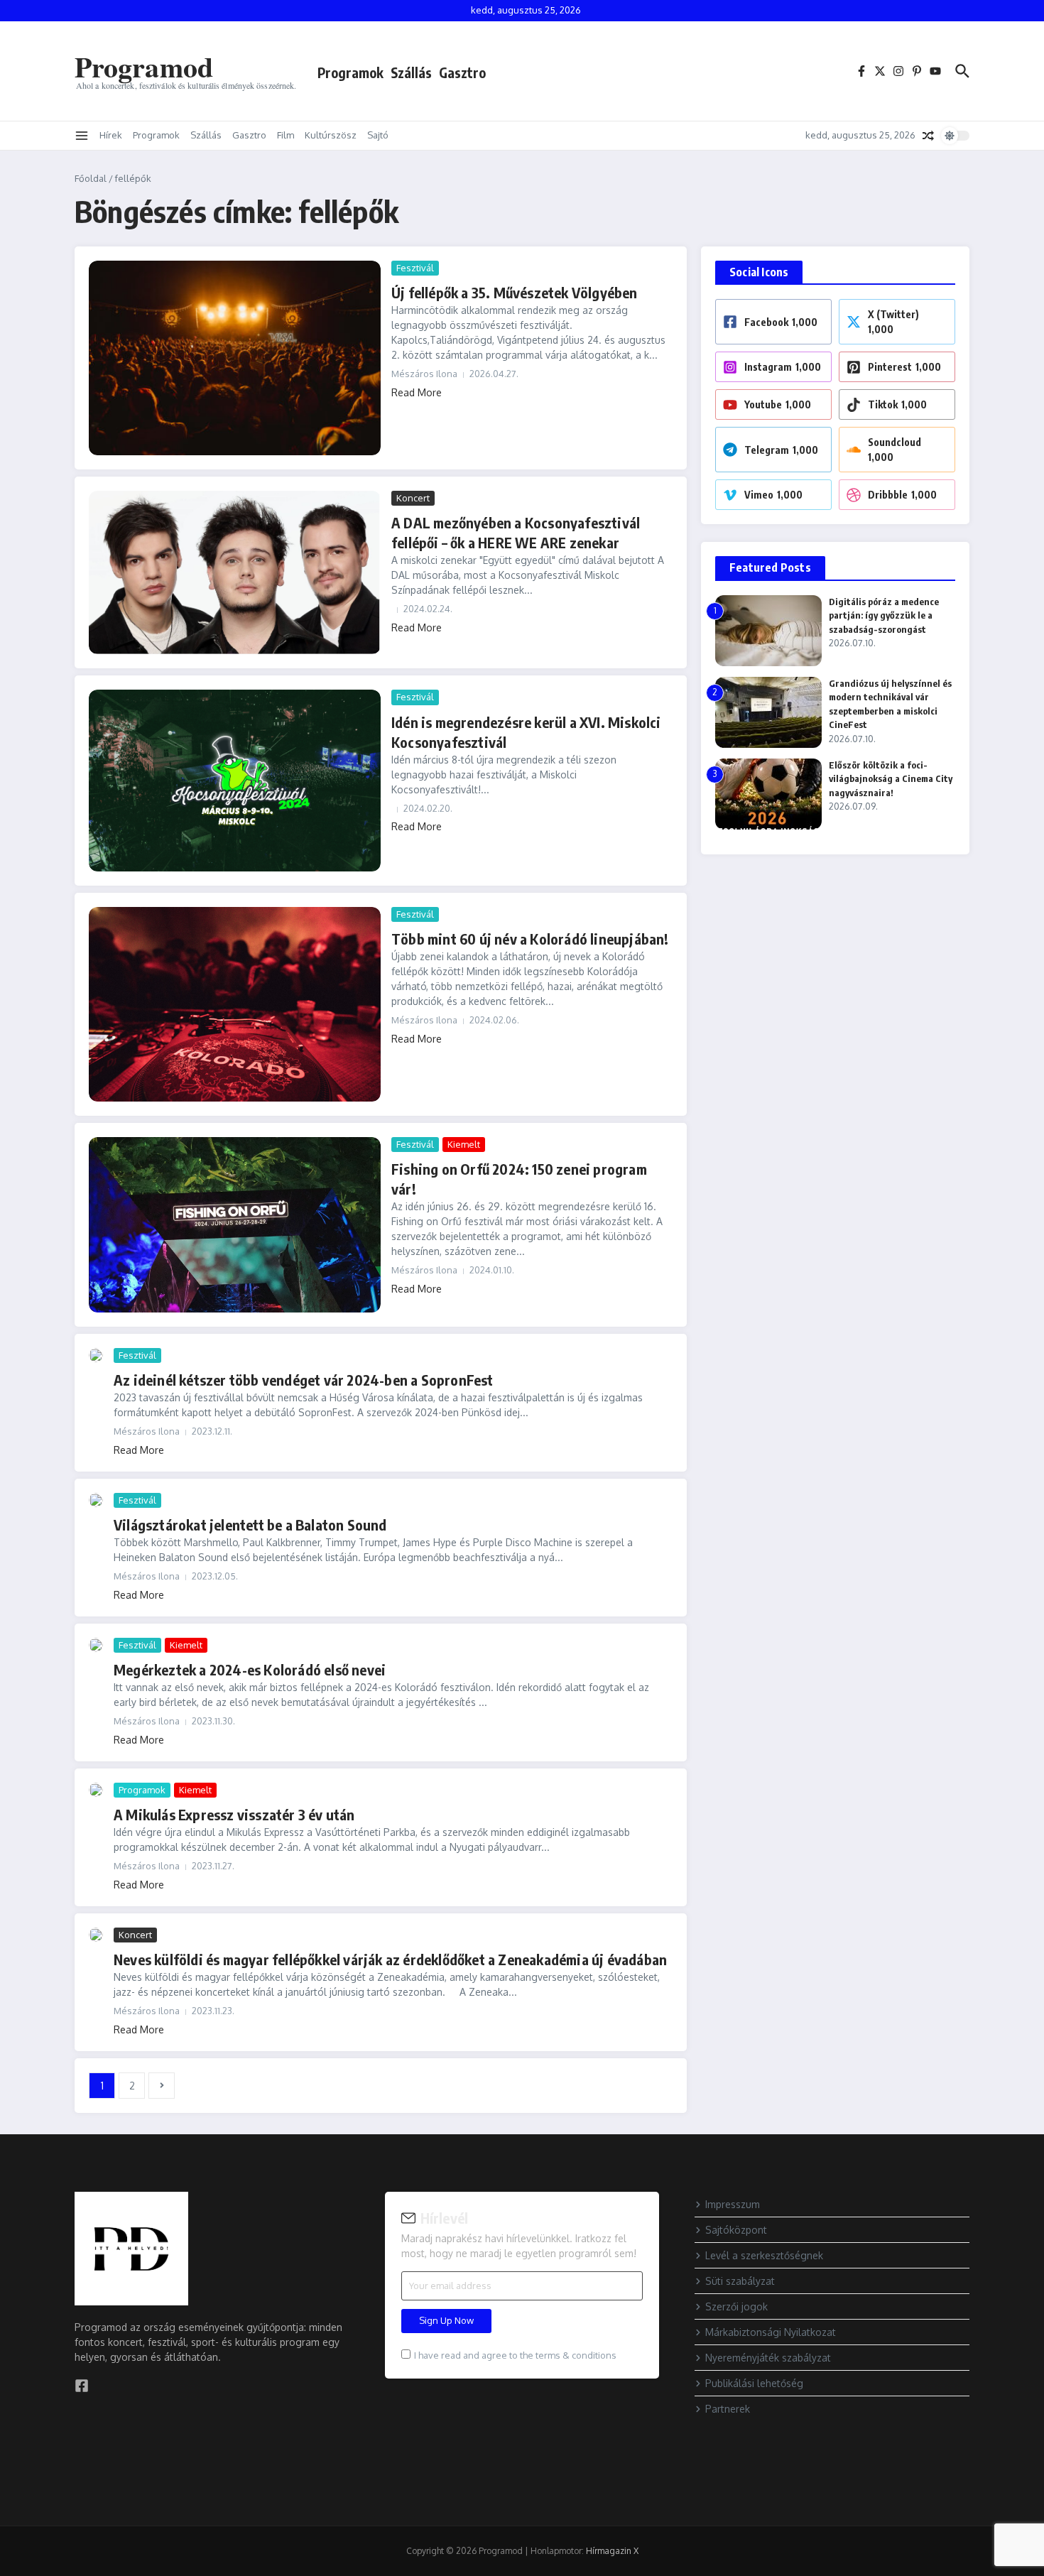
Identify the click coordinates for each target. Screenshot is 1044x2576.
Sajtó (378, 135)
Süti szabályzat (740, 2281)
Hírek (111, 135)
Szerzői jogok (736, 2306)
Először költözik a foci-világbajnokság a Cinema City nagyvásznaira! (891, 779)
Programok (350, 72)
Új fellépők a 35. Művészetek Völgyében (515, 292)
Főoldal (91, 178)
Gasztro (462, 72)
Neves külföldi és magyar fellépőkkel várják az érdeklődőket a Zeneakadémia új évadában (390, 1959)
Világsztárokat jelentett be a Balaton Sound (250, 1525)
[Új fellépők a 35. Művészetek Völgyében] (235, 358)
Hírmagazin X (612, 2551)
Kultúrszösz (331, 135)
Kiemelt (464, 1144)
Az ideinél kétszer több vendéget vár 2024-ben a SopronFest (304, 1380)
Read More (417, 392)
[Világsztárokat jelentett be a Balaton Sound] (96, 1500)
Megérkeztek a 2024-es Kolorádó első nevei (250, 1669)
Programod (144, 66)
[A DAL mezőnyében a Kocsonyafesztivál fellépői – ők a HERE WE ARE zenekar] (235, 572)
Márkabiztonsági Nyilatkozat (771, 2332)
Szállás (411, 72)
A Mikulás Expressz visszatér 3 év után (234, 1814)
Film (286, 135)
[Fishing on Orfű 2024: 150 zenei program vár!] (235, 1225)
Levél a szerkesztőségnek (764, 2255)
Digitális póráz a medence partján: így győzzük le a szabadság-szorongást (884, 615)
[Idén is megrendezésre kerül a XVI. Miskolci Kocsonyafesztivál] (235, 781)
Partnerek (728, 2409)
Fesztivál (415, 268)
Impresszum (733, 2204)
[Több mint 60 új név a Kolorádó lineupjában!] (235, 1004)
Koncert (413, 498)
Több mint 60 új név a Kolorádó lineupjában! (530, 939)
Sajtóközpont (736, 2230)
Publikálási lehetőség (754, 2383)
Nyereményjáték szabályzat (768, 2358)
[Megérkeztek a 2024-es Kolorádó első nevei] (96, 1645)
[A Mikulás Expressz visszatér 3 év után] (96, 1790)
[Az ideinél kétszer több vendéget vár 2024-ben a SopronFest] (96, 1355)
